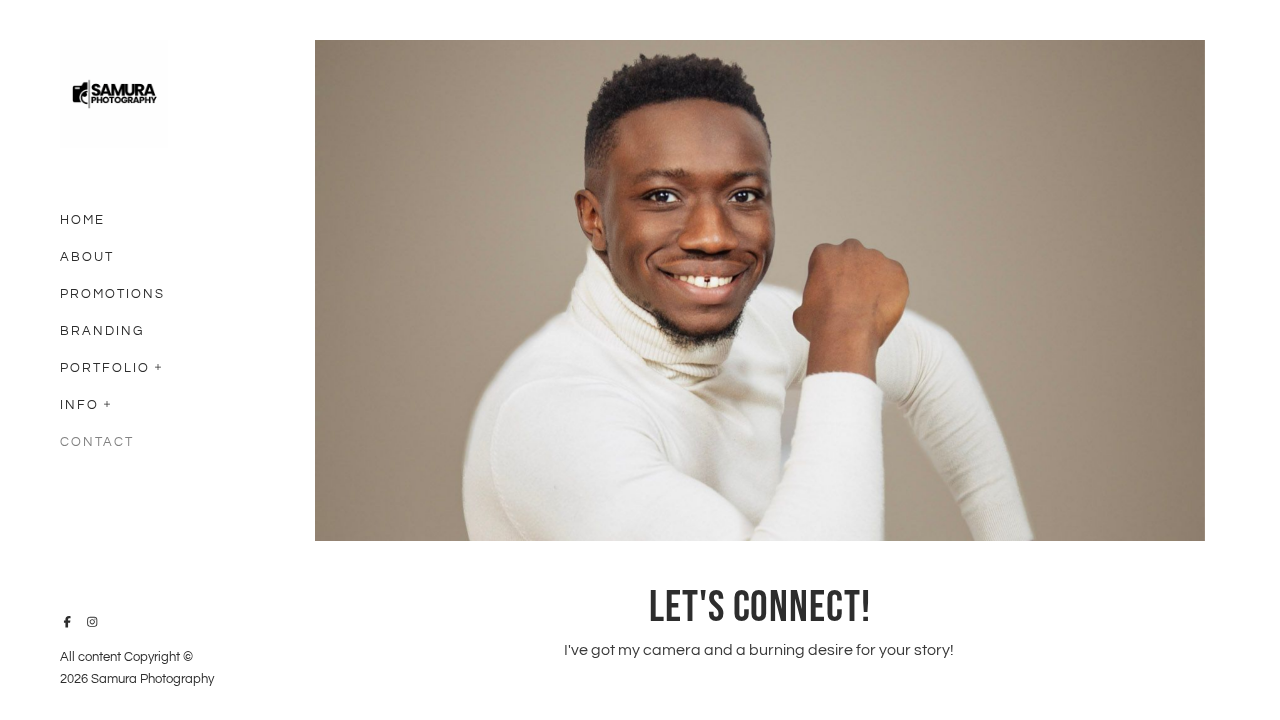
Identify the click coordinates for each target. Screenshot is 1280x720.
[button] (159, 365)
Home (82, 220)
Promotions (112, 294)
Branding (102, 331)
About (87, 257)
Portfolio (105, 368)
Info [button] (79, 405)
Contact (97, 442)
